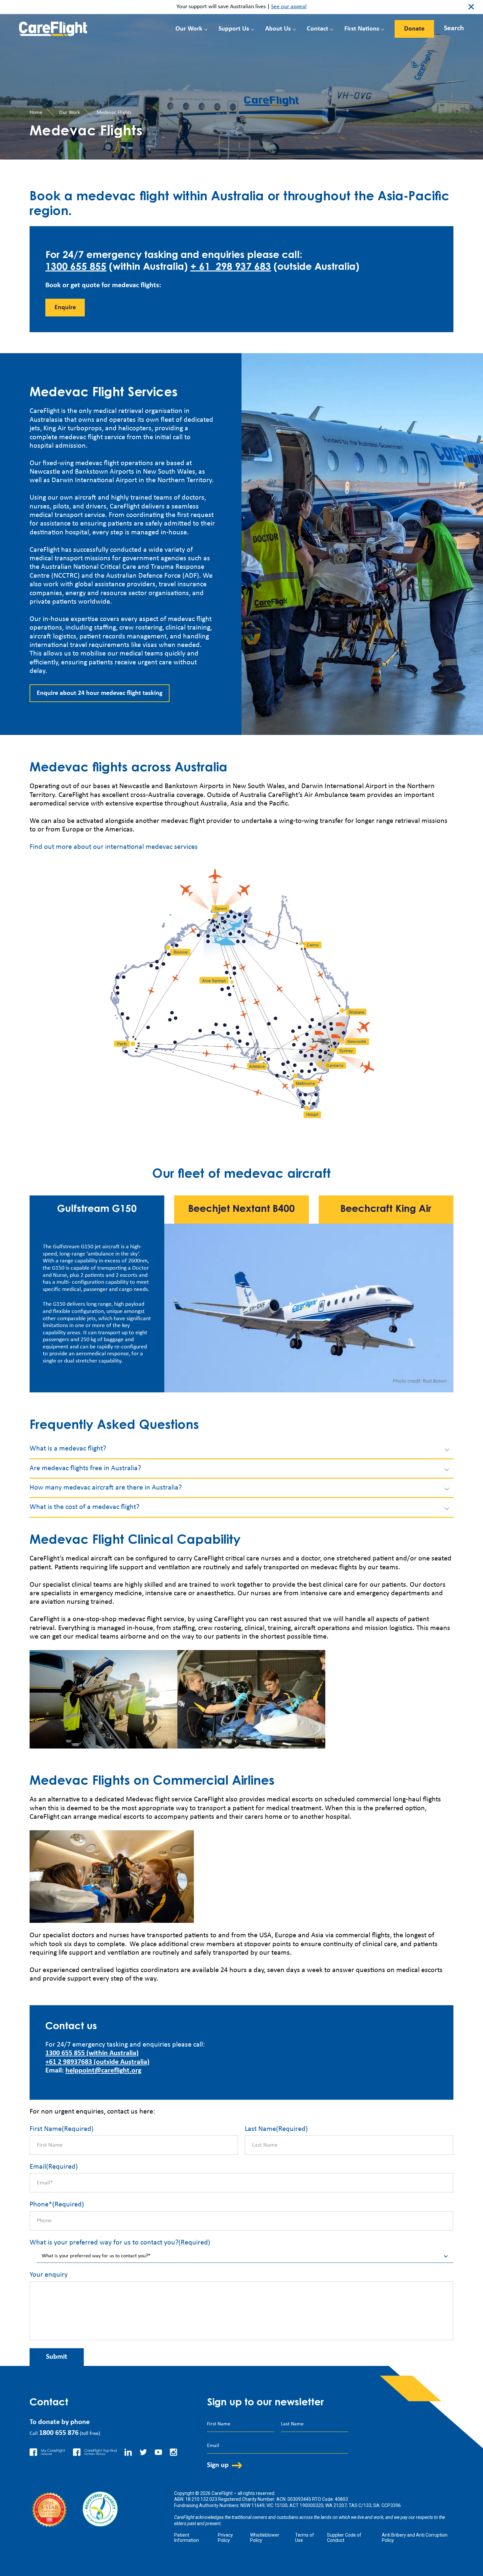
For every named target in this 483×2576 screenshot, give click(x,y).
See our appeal (289, 7)
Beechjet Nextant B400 (241, 1210)
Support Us (234, 29)
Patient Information (186, 2538)
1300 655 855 (76, 268)
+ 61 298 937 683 (231, 268)
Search (454, 28)
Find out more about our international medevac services (114, 847)
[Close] (448, 27)
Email (54, 2167)
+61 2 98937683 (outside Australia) (97, 2062)
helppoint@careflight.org (103, 2071)
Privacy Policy (225, 2538)
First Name (62, 2129)
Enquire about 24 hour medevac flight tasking (100, 693)
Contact (318, 29)
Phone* (57, 2205)
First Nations (362, 29)
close (471, 7)
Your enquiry (49, 2275)
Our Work (189, 29)
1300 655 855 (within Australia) (92, 2053)
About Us (278, 29)
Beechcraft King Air (386, 1210)
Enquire (65, 308)
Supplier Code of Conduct (344, 2538)
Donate (414, 29)
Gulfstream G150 (97, 1210)
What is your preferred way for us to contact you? (120, 2243)
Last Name (276, 2129)
